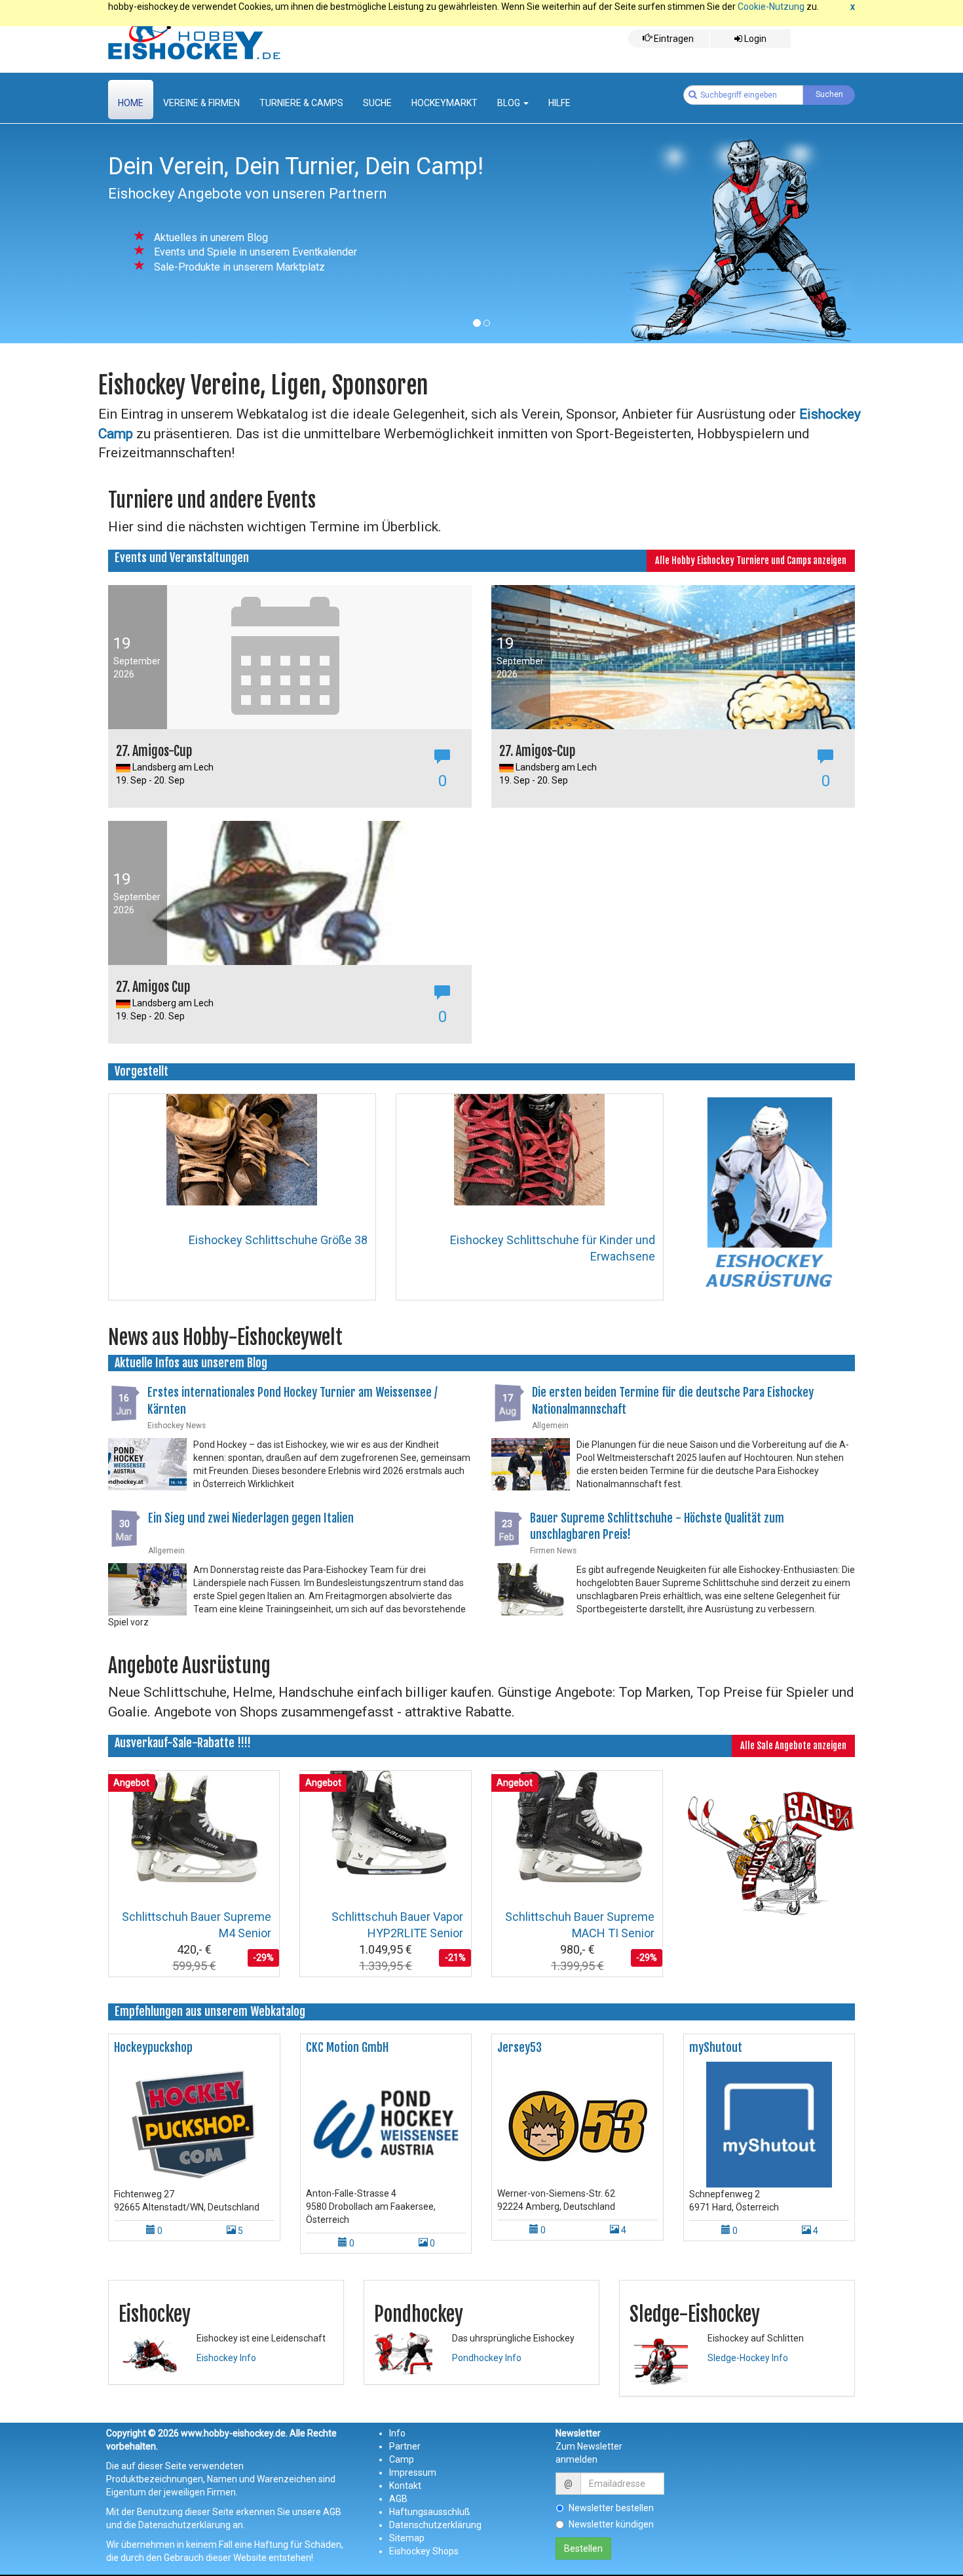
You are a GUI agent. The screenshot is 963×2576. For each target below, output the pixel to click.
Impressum (413, 2472)
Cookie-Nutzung (771, 7)
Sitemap (407, 2538)
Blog (510, 103)
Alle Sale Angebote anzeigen (793, 1746)
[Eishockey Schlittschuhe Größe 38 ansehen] (242, 1148)
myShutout (716, 2047)
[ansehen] (194, 2124)
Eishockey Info (226, 2358)
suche (377, 103)
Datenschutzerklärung (435, 2525)
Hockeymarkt (444, 103)
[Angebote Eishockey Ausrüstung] (769, 1849)
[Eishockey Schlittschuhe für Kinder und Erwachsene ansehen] (529, 1148)
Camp (402, 2459)
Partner (405, 2446)
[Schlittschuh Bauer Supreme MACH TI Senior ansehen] (577, 1826)
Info (397, 2433)
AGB (398, 2499)
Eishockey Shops (424, 2551)
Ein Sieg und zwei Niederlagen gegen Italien (251, 1518)
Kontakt (405, 2486)
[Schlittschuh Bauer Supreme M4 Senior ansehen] (194, 1826)
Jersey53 (519, 2047)
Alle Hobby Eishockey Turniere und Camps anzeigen (751, 560)
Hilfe (559, 103)
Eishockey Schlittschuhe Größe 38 (278, 1240)
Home (131, 103)
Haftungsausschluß (430, 2512)
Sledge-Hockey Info (748, 2358)
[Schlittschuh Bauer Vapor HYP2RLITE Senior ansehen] (386, 1826)
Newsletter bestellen (611, 2508)
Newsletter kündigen (611, 2524)
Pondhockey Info (487, 2358)
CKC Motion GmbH (347, 2047)
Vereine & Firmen (201, 103)
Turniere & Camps (301, 103)
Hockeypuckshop (153, 2047)
